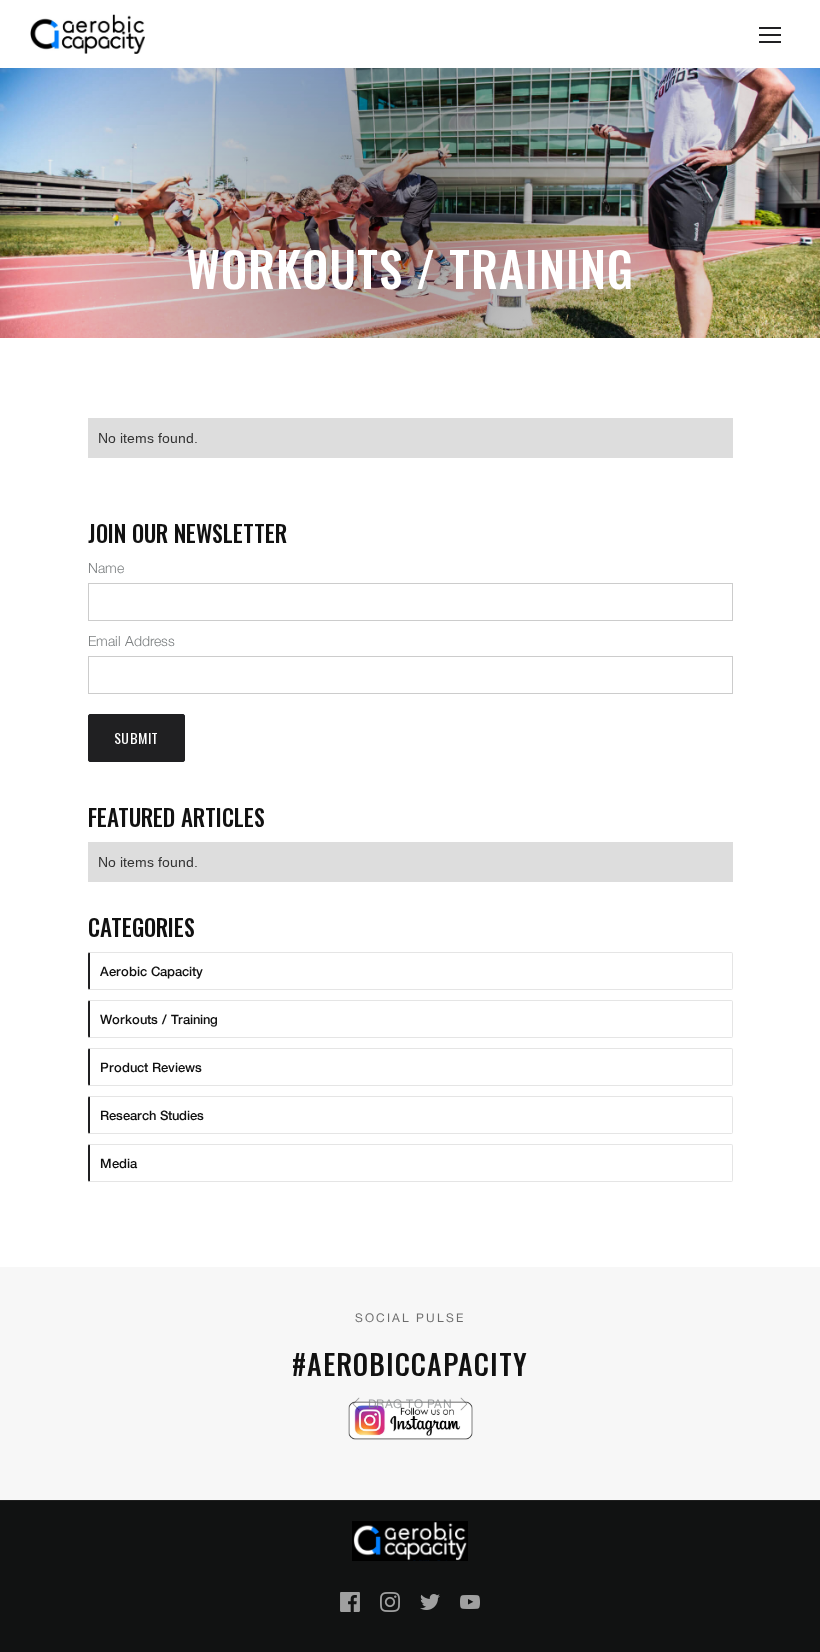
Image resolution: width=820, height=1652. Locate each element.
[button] (770, 34)
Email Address (131, 640)
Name (106, 567)
